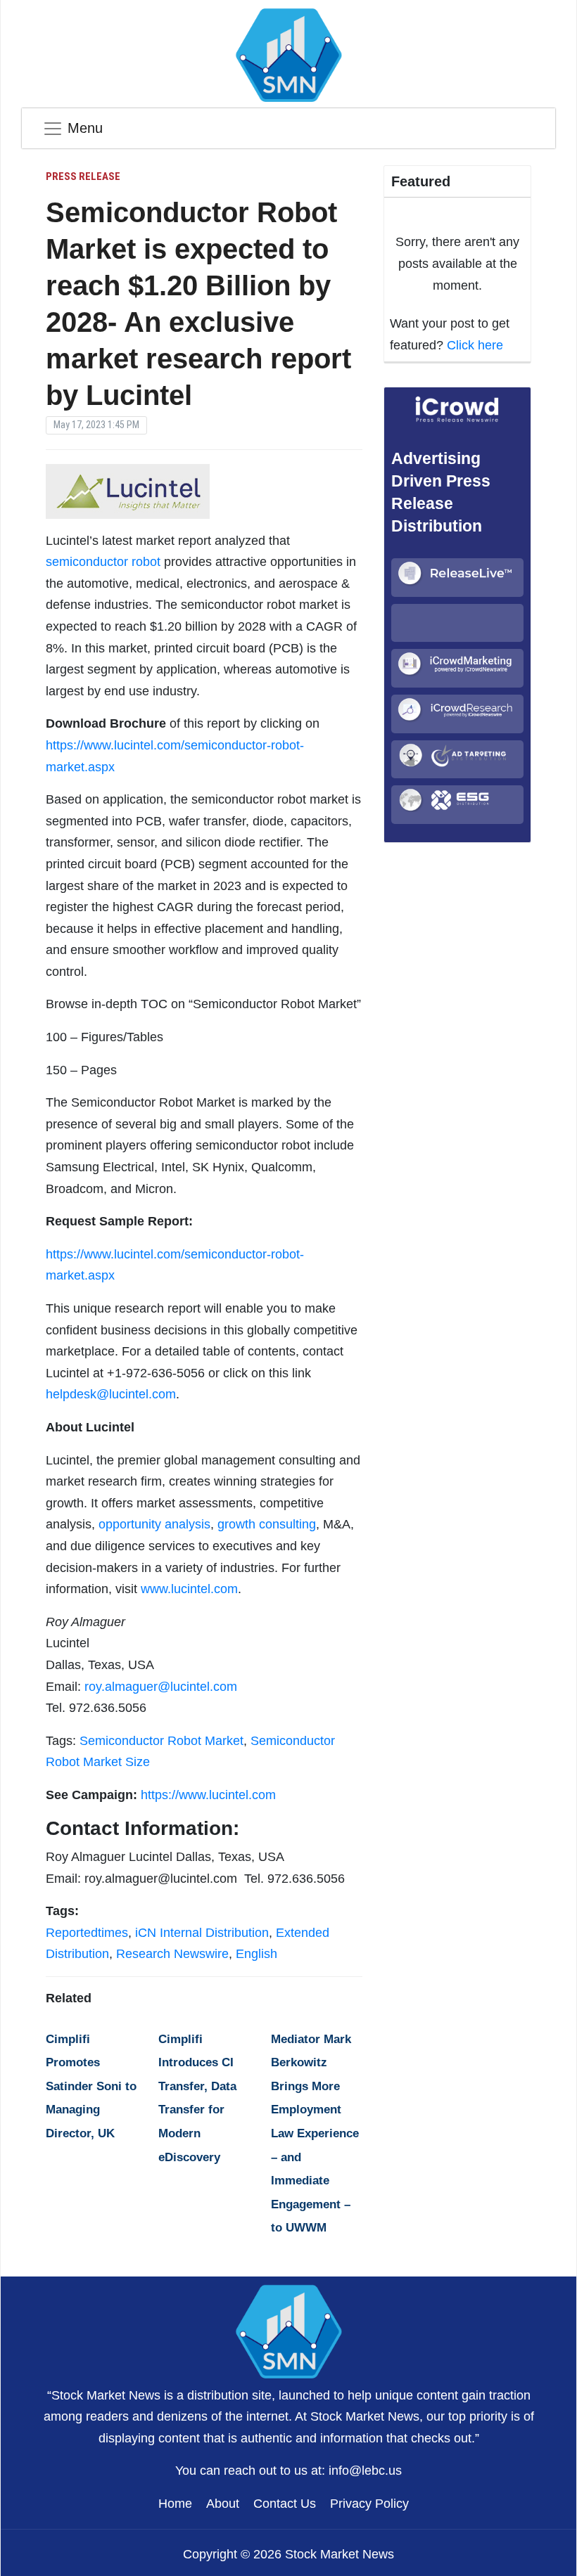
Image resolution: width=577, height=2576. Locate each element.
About (223, 2504)
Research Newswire (172, 1954)
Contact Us (285, 2504)
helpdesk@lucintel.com (111, 1394)
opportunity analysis (154, 1524)
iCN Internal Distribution (202, 1933)
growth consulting (267, 1524)
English (256, 1954)
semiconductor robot (103, 562)
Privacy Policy (369, 2504)
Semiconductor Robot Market (161, 1741)
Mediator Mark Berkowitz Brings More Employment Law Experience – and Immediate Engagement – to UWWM (315, 2134)
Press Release (83, 176)
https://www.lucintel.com (208, 1795)
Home (175, 2504)
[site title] (288, 2330)
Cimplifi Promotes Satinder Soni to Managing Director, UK (91, 2086)
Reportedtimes (87, 1933)
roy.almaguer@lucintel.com (161, 1687)
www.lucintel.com (189, 1589)
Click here (475, 345)
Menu (85, 128)
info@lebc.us (365, 2471)
